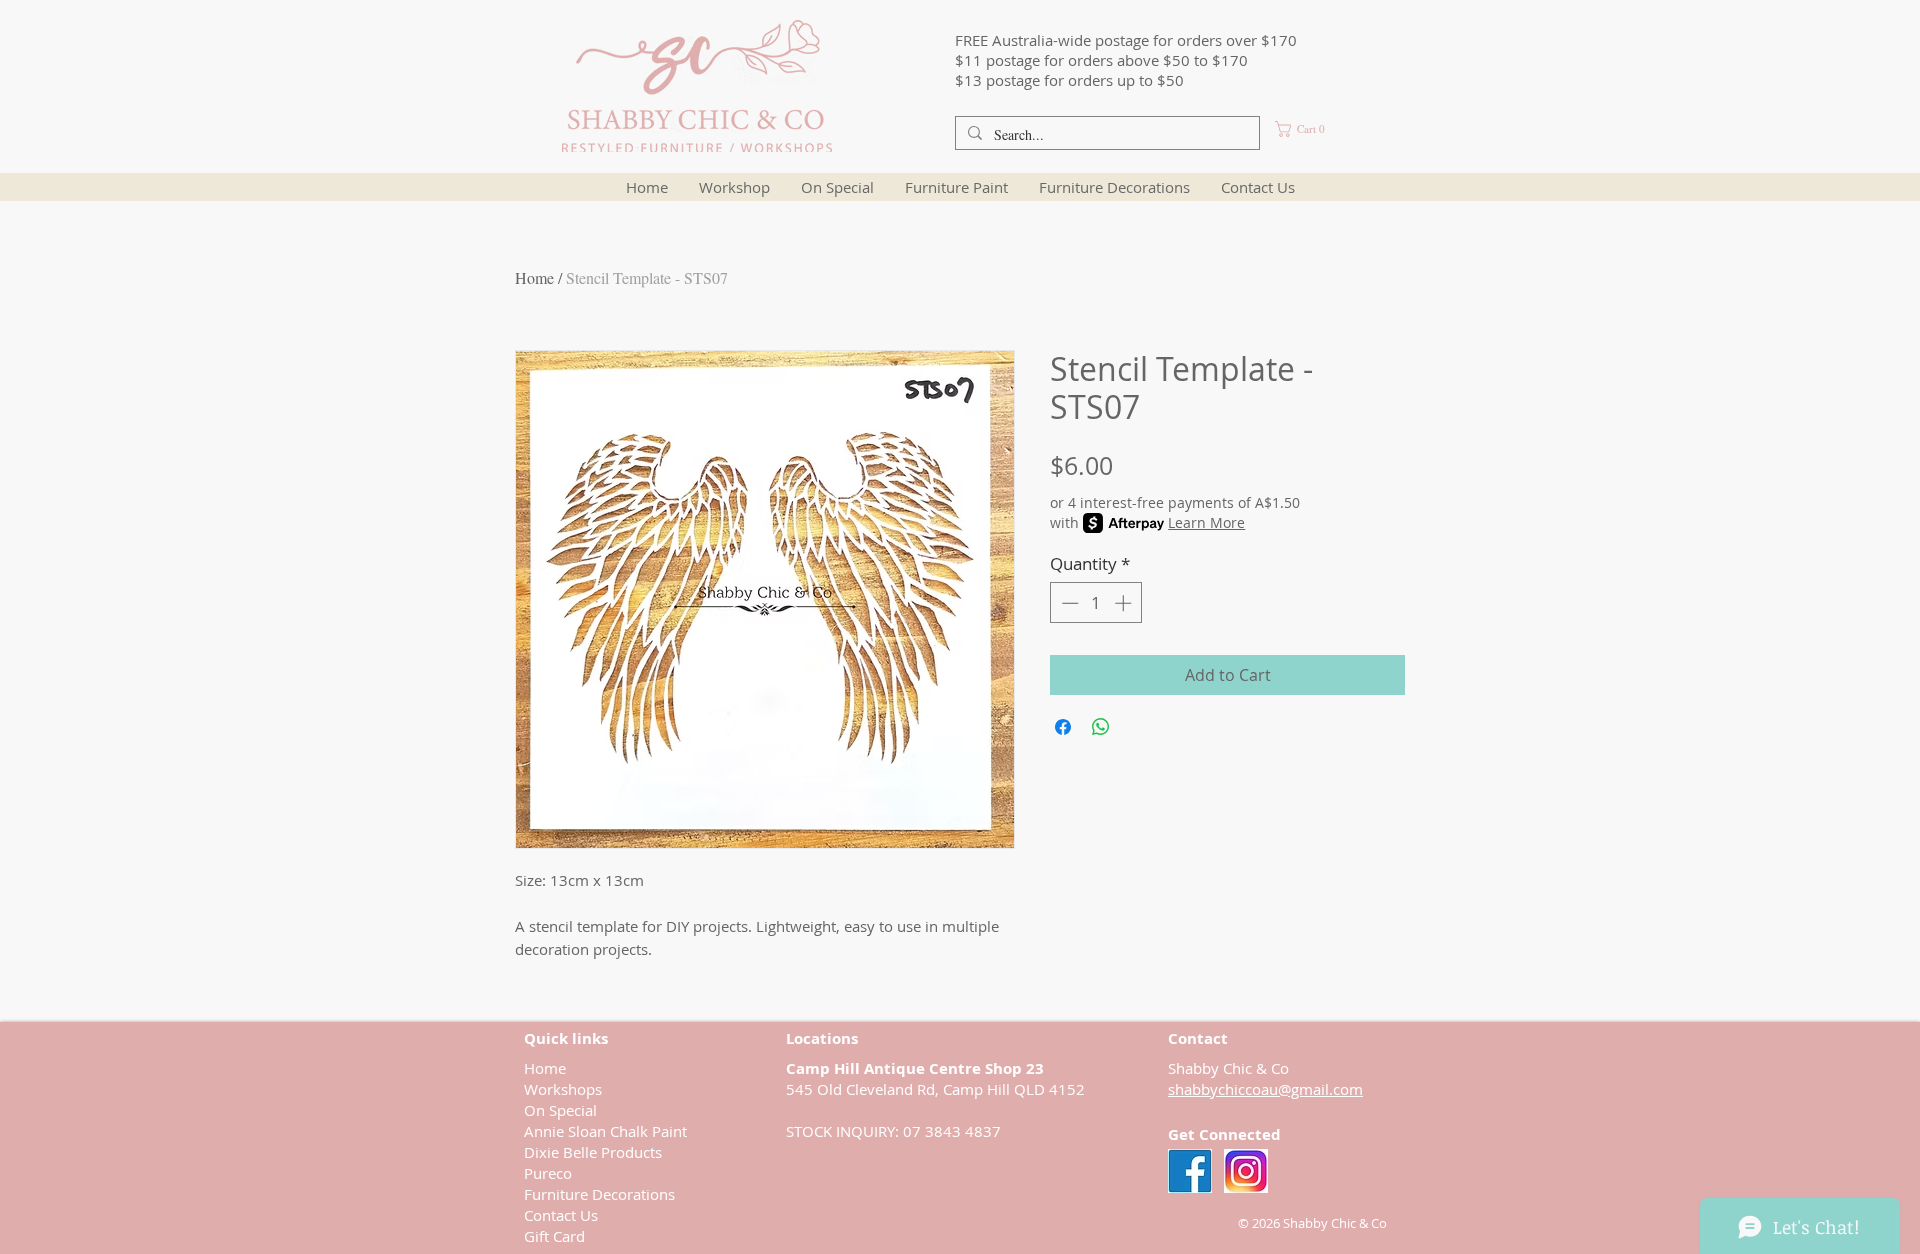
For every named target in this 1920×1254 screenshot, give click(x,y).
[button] (1321, 129)
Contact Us (561, 1215)
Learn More (1206, 522)
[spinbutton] (1096, 603)
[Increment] (1125, 603)
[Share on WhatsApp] (1101, 727)
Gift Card (554, 1236)
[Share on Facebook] (1063, 727)
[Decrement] (1068, 603)
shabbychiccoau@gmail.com (1265, 1089)
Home (534, 277)
